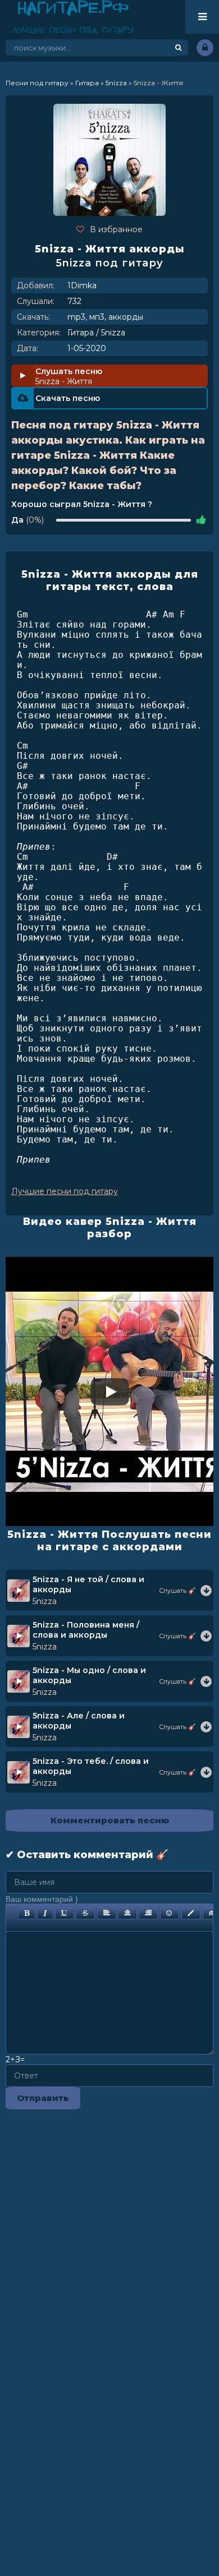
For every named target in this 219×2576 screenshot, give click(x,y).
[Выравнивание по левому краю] (107, 1913)
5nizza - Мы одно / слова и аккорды (89, 1675)
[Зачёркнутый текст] (85, 1913)
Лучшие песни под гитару (65, 1191)
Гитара (81, 333)
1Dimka (82, 285)
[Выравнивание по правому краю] (148, 1913)
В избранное (116, 229)
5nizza (113, 333)
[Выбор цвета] (191, 1913)
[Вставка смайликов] (170, 1913)
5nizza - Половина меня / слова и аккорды (86, 1630)
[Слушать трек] (206, 1591)
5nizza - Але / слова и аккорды (79, 1721)
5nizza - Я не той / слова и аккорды (88, 1584)
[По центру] (127, 1913)
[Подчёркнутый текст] (65, 1913)
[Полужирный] (27, 1913)
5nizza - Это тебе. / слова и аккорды (91, 1766)
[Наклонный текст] (45, 1913)
